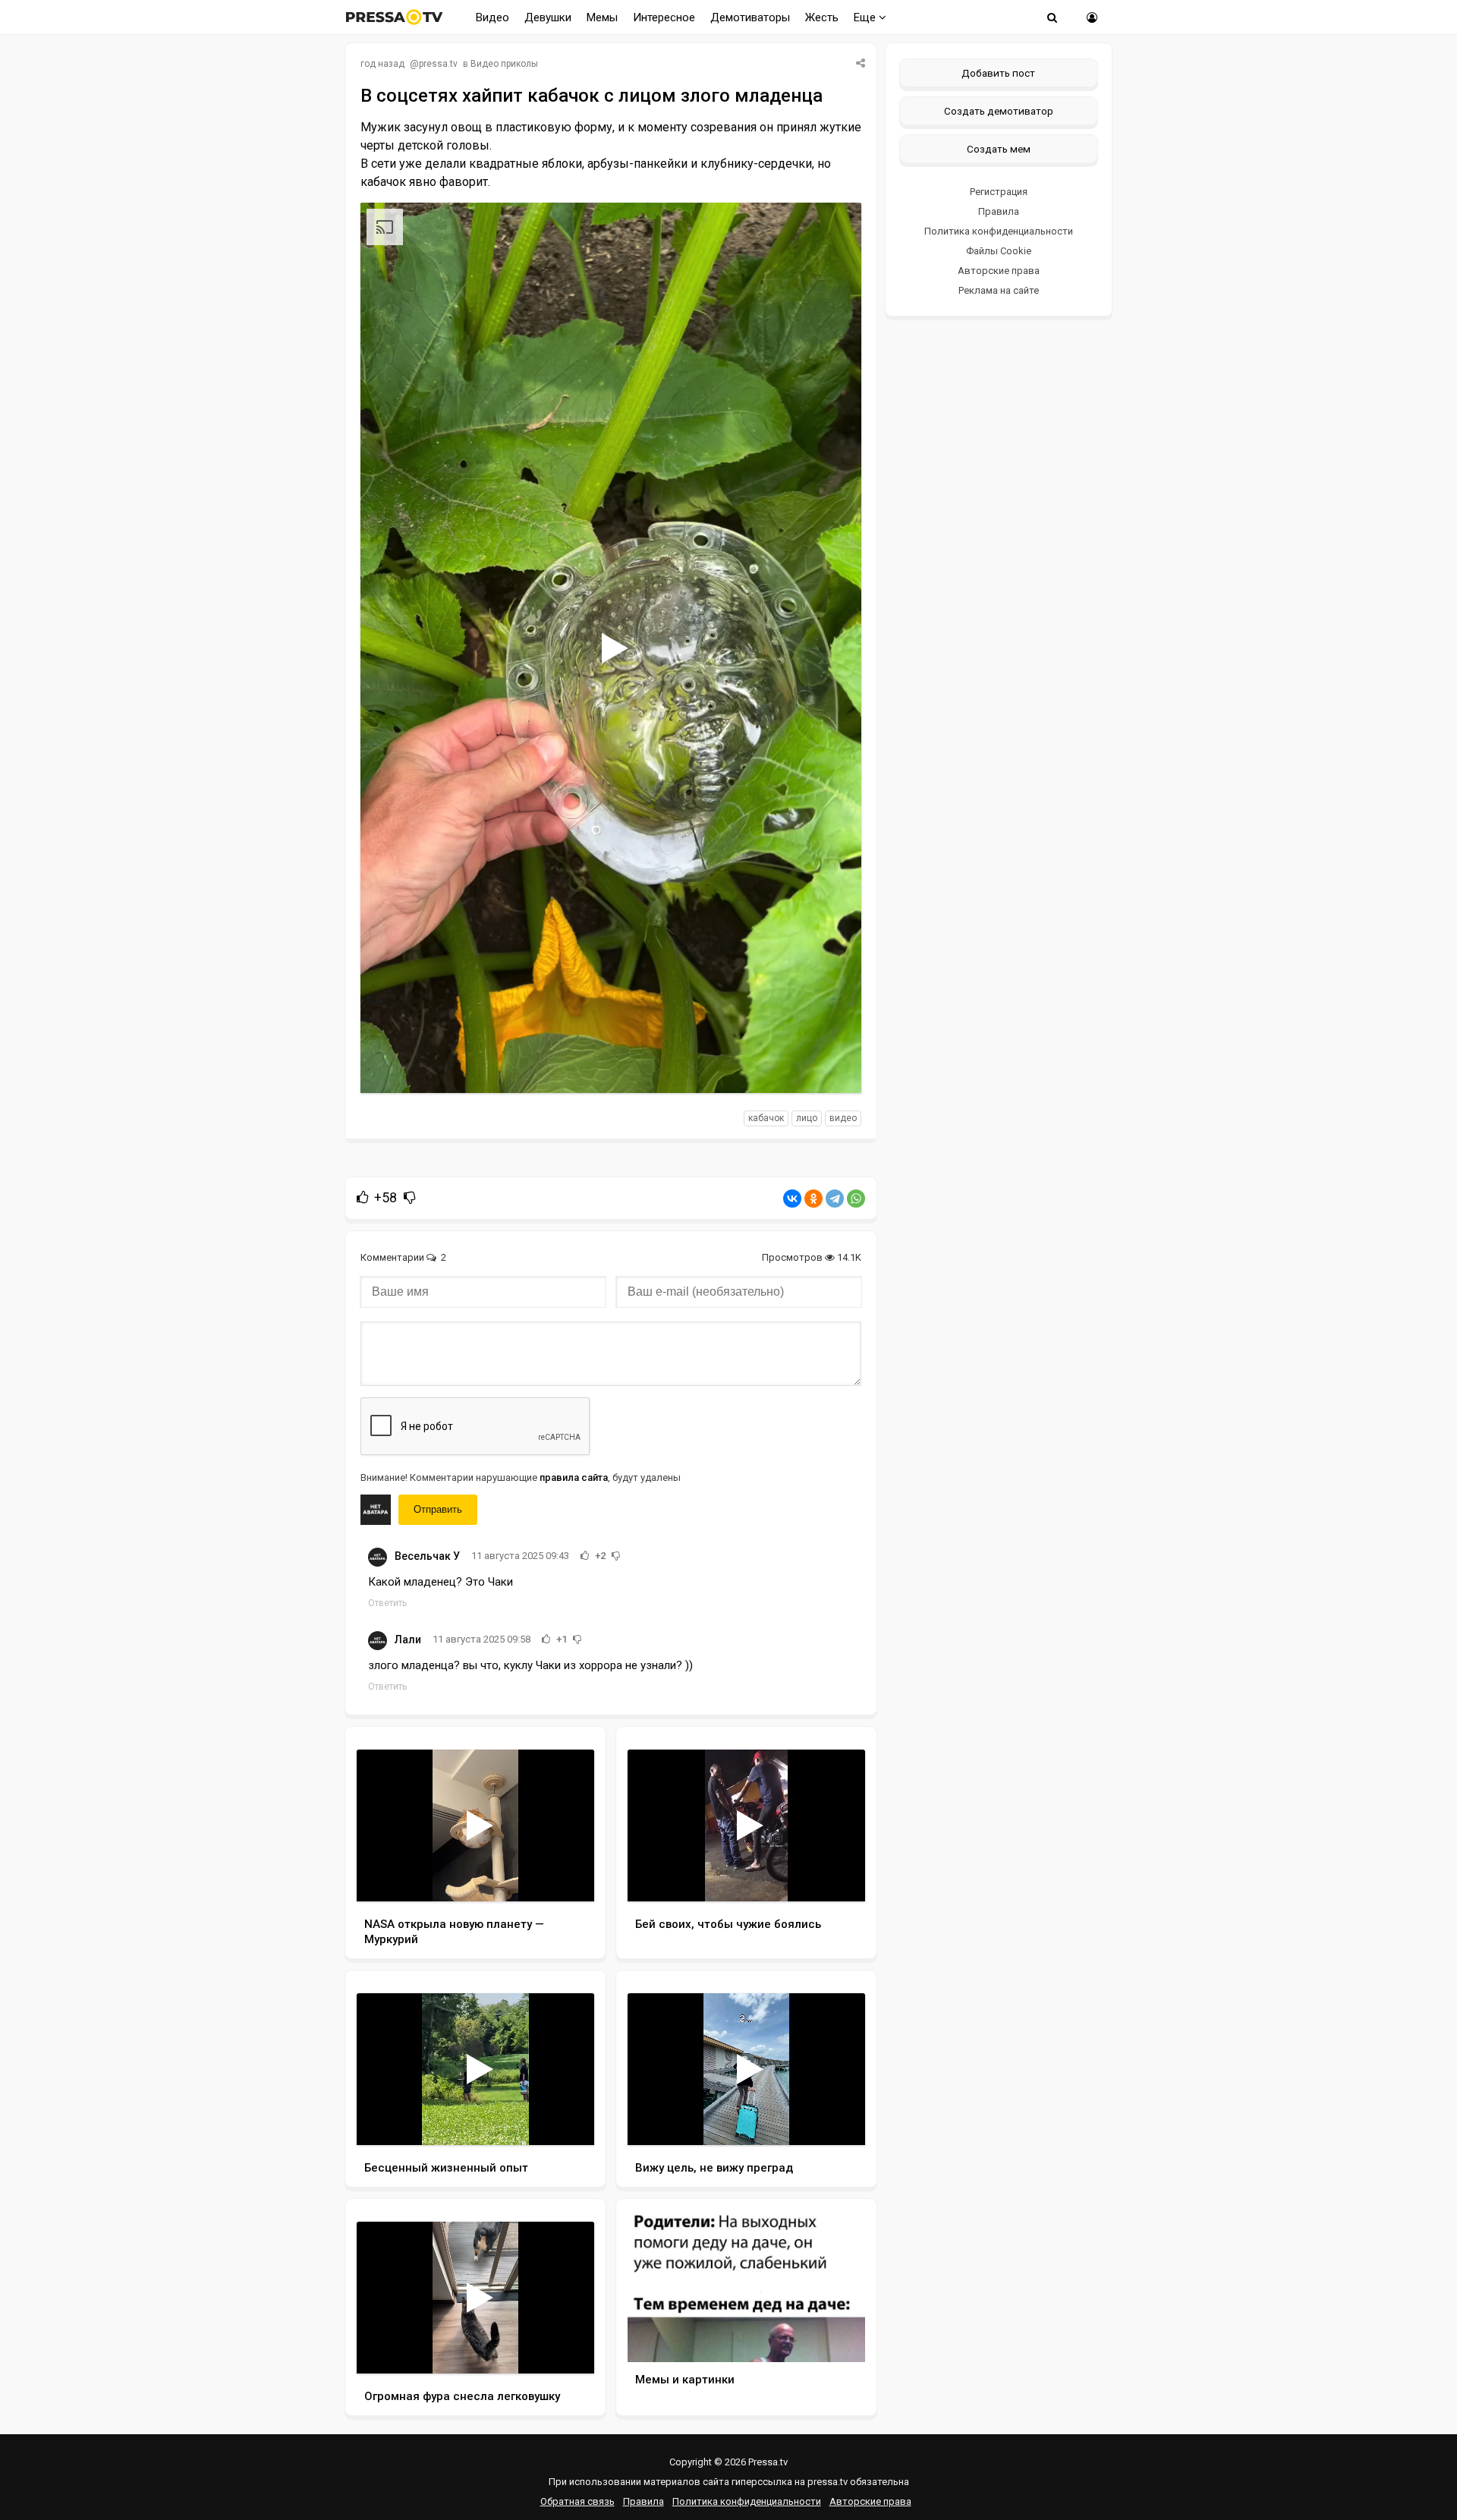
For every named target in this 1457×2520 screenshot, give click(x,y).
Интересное (664, 17)
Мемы (602, 17)
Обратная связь (577, 2501)
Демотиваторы (750, 17)
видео (843, 1118)
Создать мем (999, 149)
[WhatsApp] (856, 1199)
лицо (807, 1118)
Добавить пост (998, 73)
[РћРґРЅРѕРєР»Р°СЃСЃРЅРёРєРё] (813, 1199)
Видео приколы (504, 64)
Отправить (438, 1509)
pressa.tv (438, 64)
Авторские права (999, 271)
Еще (866, 17)
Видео (492, 17)
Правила (999, 211)
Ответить (387, 1603)
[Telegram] (835, 1199)
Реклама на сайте (999, 290)
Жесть (822, 17)
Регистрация (999, 192)
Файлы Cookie (999, 251)
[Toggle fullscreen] (832, 1067)
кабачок (766, 1118)
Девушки (548, 17)
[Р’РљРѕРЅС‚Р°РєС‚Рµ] (792, 1199)
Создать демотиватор (999, 111)
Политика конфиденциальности (999, 231)
